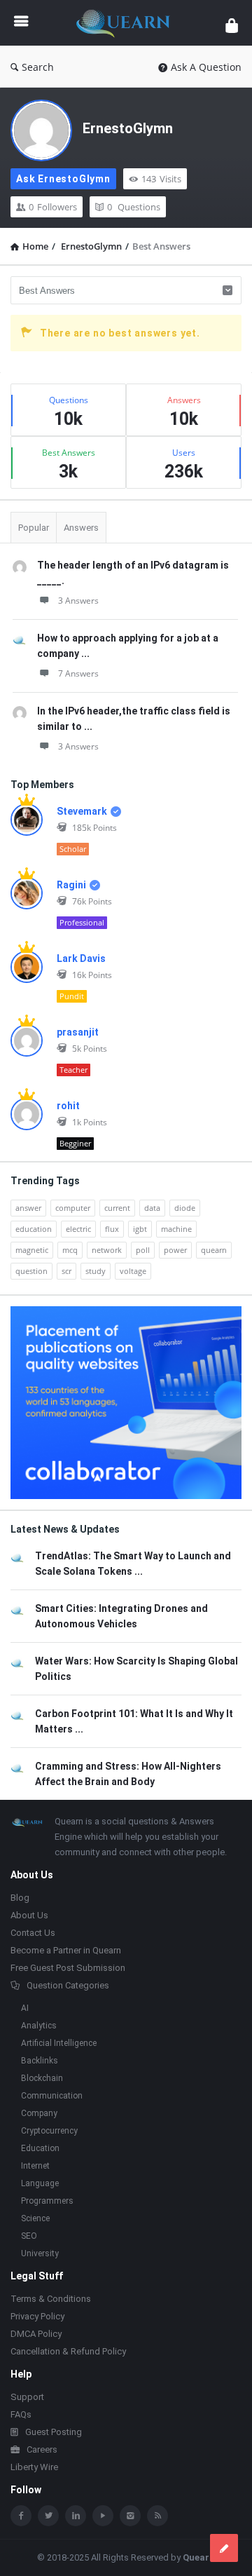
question (31, 1271)
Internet (35, 2166)
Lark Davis (81, 958)
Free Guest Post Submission (68, 1968)
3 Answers (78, 601)
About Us (29, 1915)
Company (39, 2113)
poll (143, 1250)
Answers (81, 528)
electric (78, 1229)
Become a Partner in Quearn (66, 1950)
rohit (68, 1106)
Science (35, 2218)
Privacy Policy (37, 2316)
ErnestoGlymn (128, 128)
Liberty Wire (34, 2467)
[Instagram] (130, 2516)
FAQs (21, 2414)
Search (38, 67)
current (117, 1208)
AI (25, 2008)
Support (27, 2397)
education (34, 1229)
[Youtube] (103, 2516)
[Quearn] (127, 23)
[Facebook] (21, 2516)
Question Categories (68, 1985)
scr (66, 1271)
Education (40, 2148)
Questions (134, 207)
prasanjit (78, 1032)
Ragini (71, 885)
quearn (214, 1250)
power (175, 1250)
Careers (42, 2449)
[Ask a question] (224, 2548)
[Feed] (157, 2516)
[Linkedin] (76, 2516)
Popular (34, 528)
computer (73, 1208)
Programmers (47, 2201)
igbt (140, 1229)
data (152, 1208)
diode (185, 1208)
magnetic (32, 1250)
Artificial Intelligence (59, 2043)
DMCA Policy (36, 2334)
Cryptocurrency (49, 2131)
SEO (29, 2236)
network (107, 1250)
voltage (133, 1271)
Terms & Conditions (51, 2299)
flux (112, 1229)
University (40, 2253)
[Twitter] (48, 2516)
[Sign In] (232, 25)
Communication (52, 2096)
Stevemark (82, 811)
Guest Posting (54, 2432)
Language (40, 2183)
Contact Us (33, 1933)
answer (28, 1208)
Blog (20, 1898)
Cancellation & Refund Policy (68, 2351)
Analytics (39, 2026)
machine (176, 1229)
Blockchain (42, 2078)
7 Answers (78, 673)
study (96, 1271)
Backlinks (40, 2061)
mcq (70, 1250)
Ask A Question (206, 67)
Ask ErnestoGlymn (63, 179)
